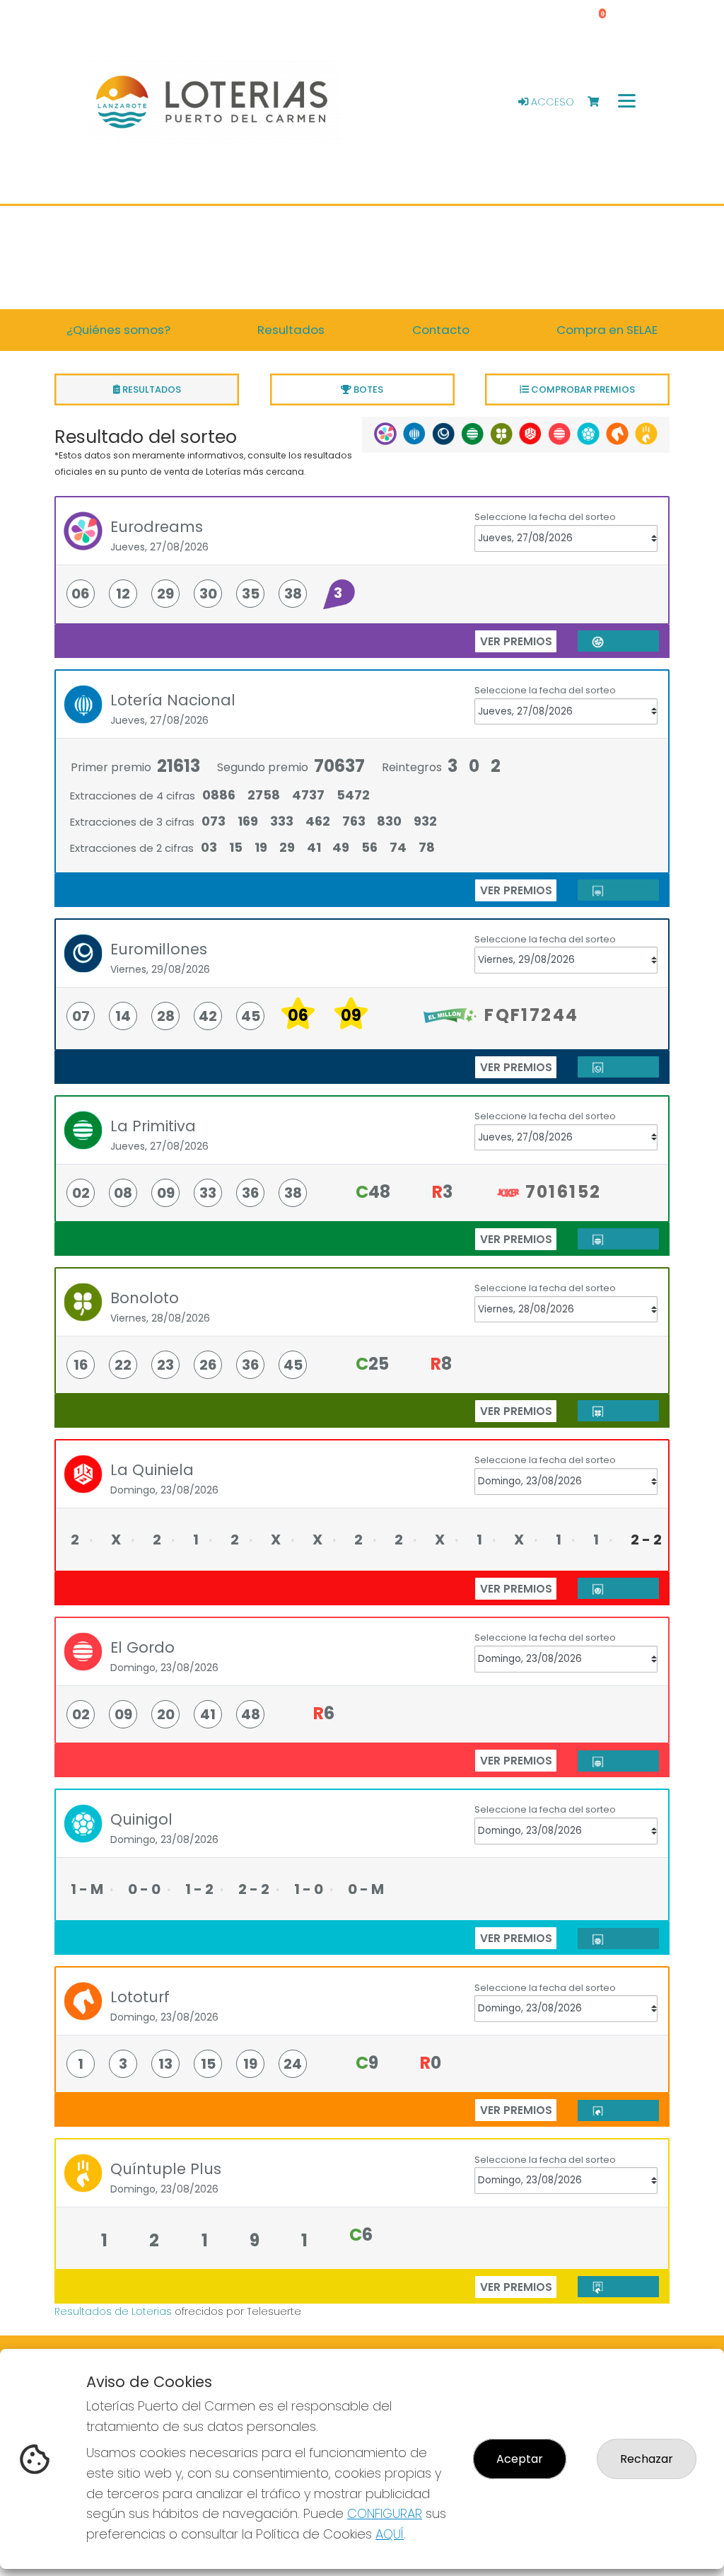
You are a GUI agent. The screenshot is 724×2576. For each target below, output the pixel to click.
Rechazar (647, 2459)
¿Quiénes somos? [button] (118, 330)
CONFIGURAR (385, 2513)
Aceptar (520, 2459)
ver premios (516, 641)
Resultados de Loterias (113, 2311)
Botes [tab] (367, 389)
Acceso (551, 102)
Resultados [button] (291, 330)
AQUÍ (390, 2534)
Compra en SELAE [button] (607, 330)
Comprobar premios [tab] (582, 389)
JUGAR (624, 641)
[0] (600, 102)
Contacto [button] (441, 330)
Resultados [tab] (151, 389)
